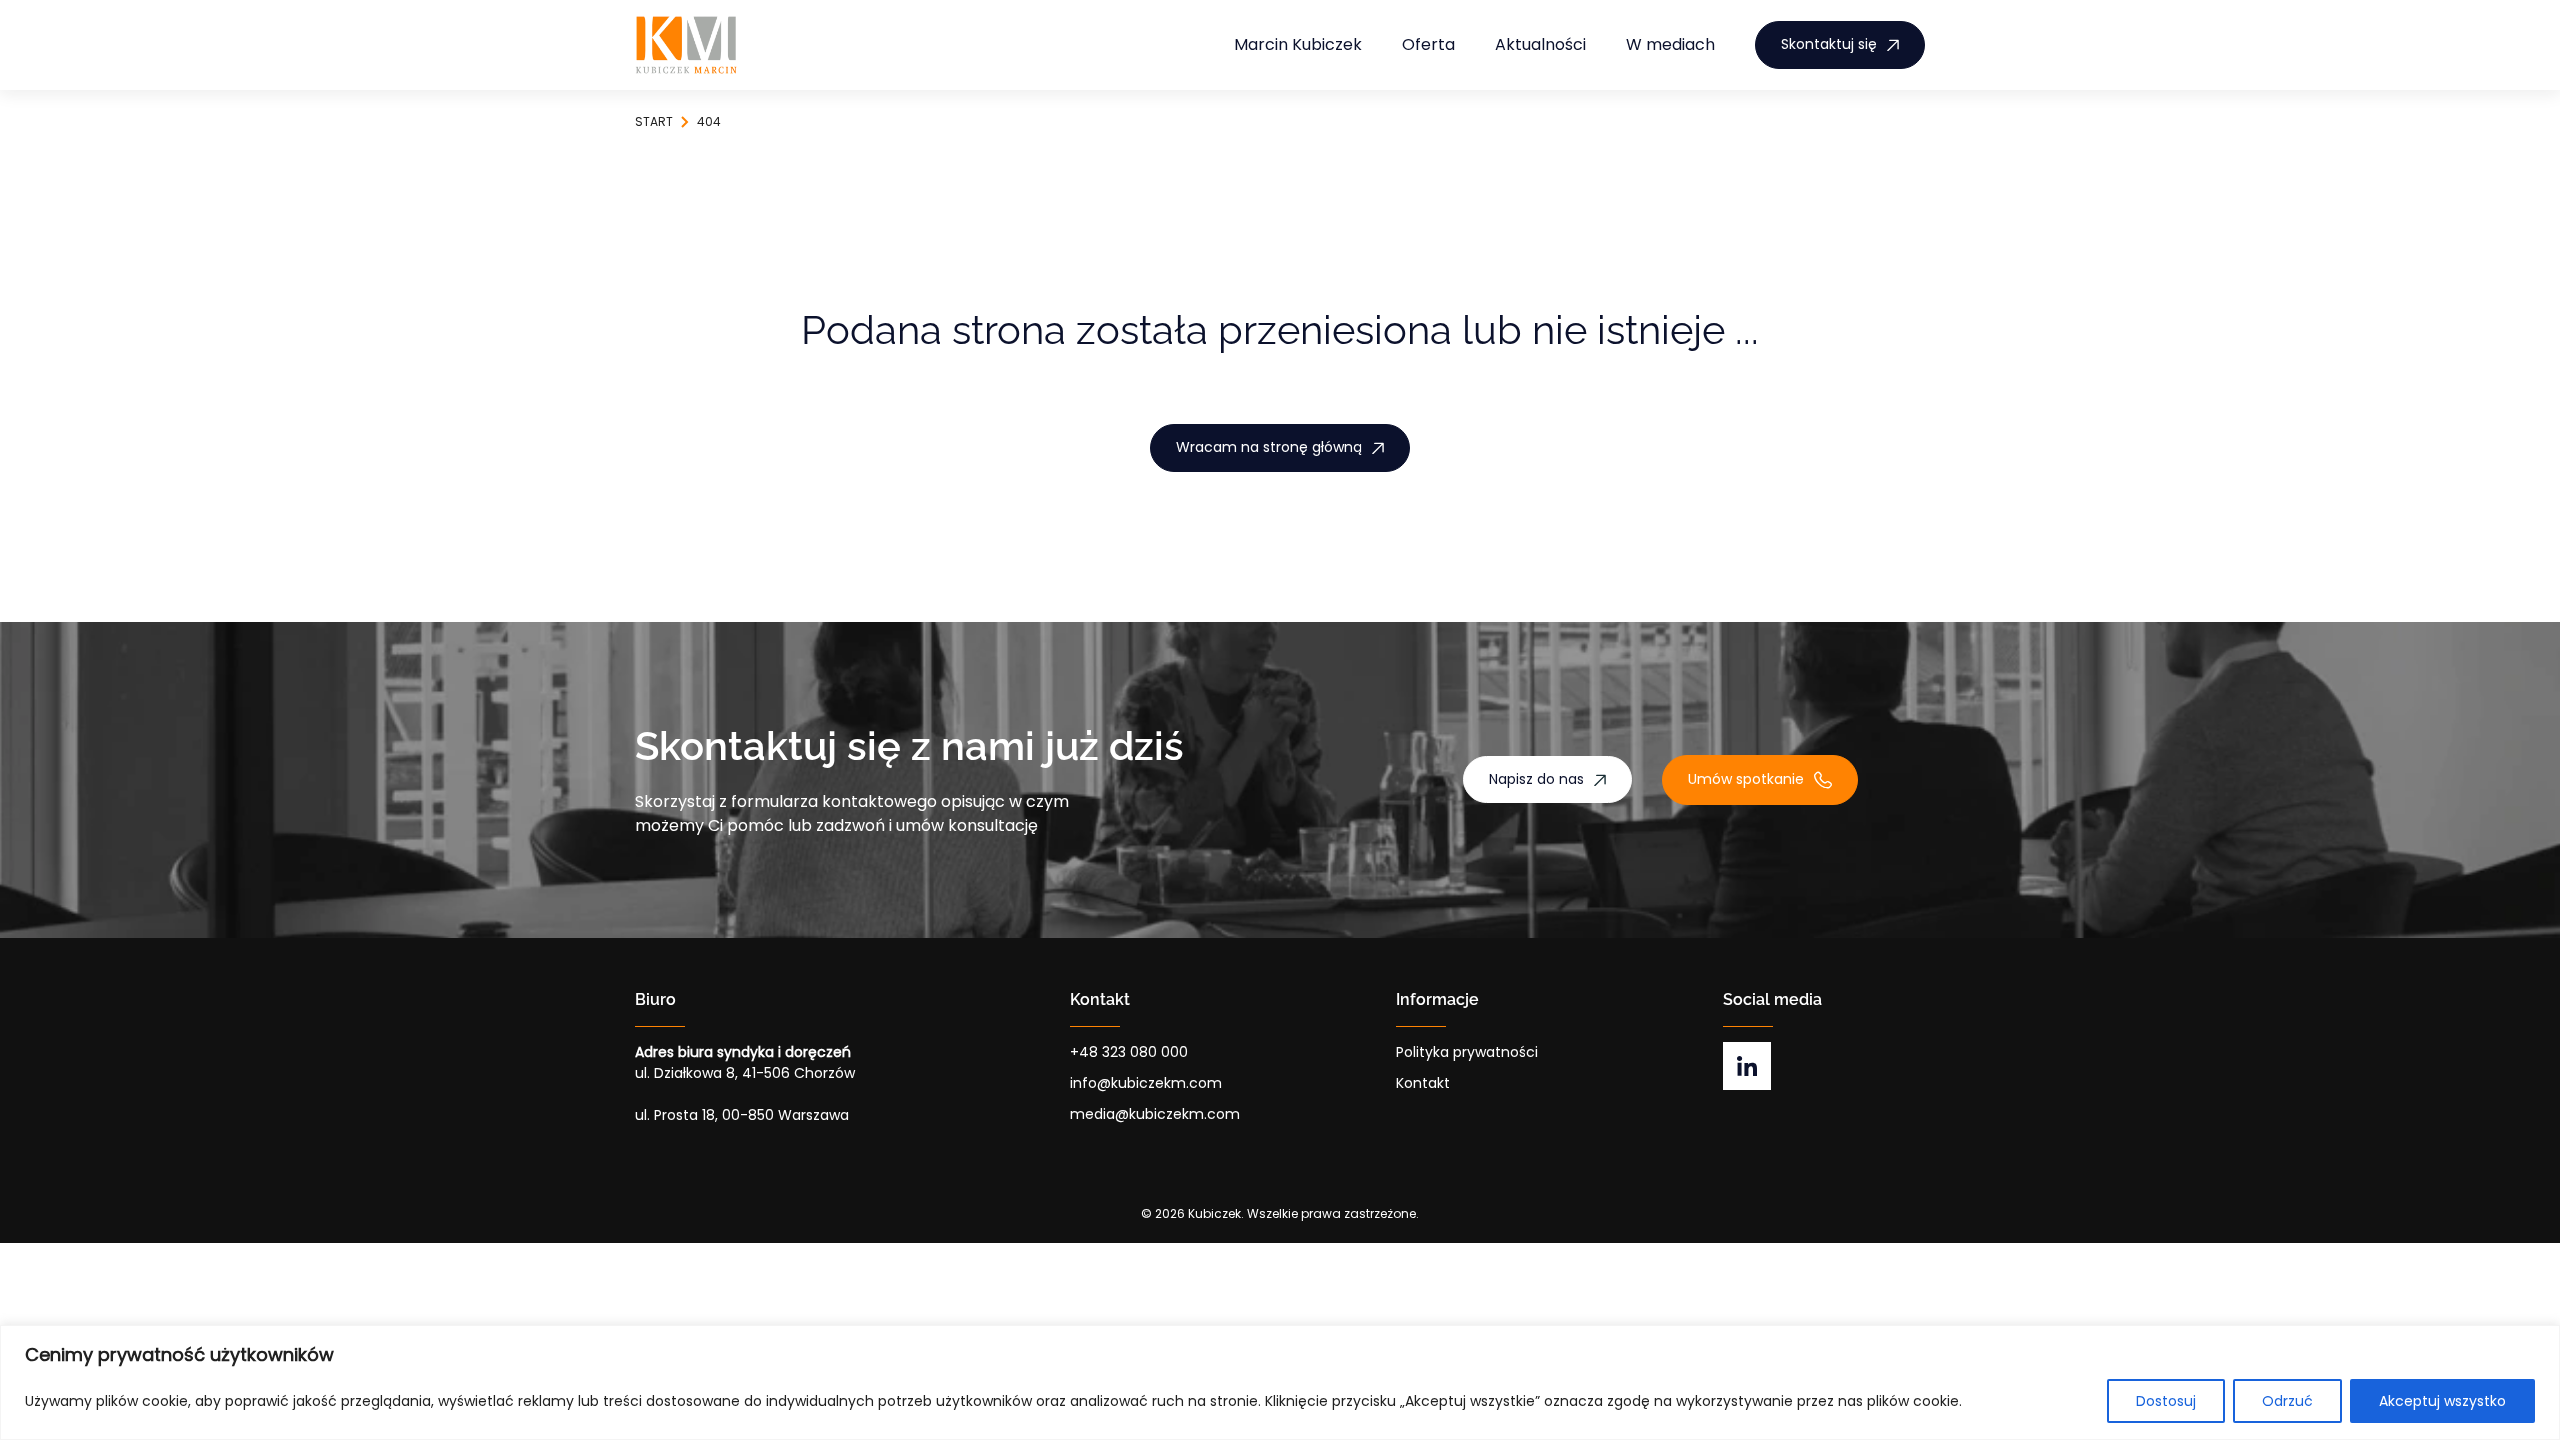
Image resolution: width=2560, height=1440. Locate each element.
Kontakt (1423, 1083)
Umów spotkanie (1746, 779)
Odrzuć (2287, 1401)
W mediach (1670, 44)
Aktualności (1540, 44)
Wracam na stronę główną (1269, 447)
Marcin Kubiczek (1298, 44)
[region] (1280, 1382)
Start (654, 121)
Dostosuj (2166, 1401)
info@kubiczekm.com (1146, 1083)
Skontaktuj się (1829, 44)
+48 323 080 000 (1129, 1052)
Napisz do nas (1536, 779)
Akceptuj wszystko (2442, 1401)
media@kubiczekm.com (1155, 1114)
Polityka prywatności (1467, 1052)
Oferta (1428, 44)
